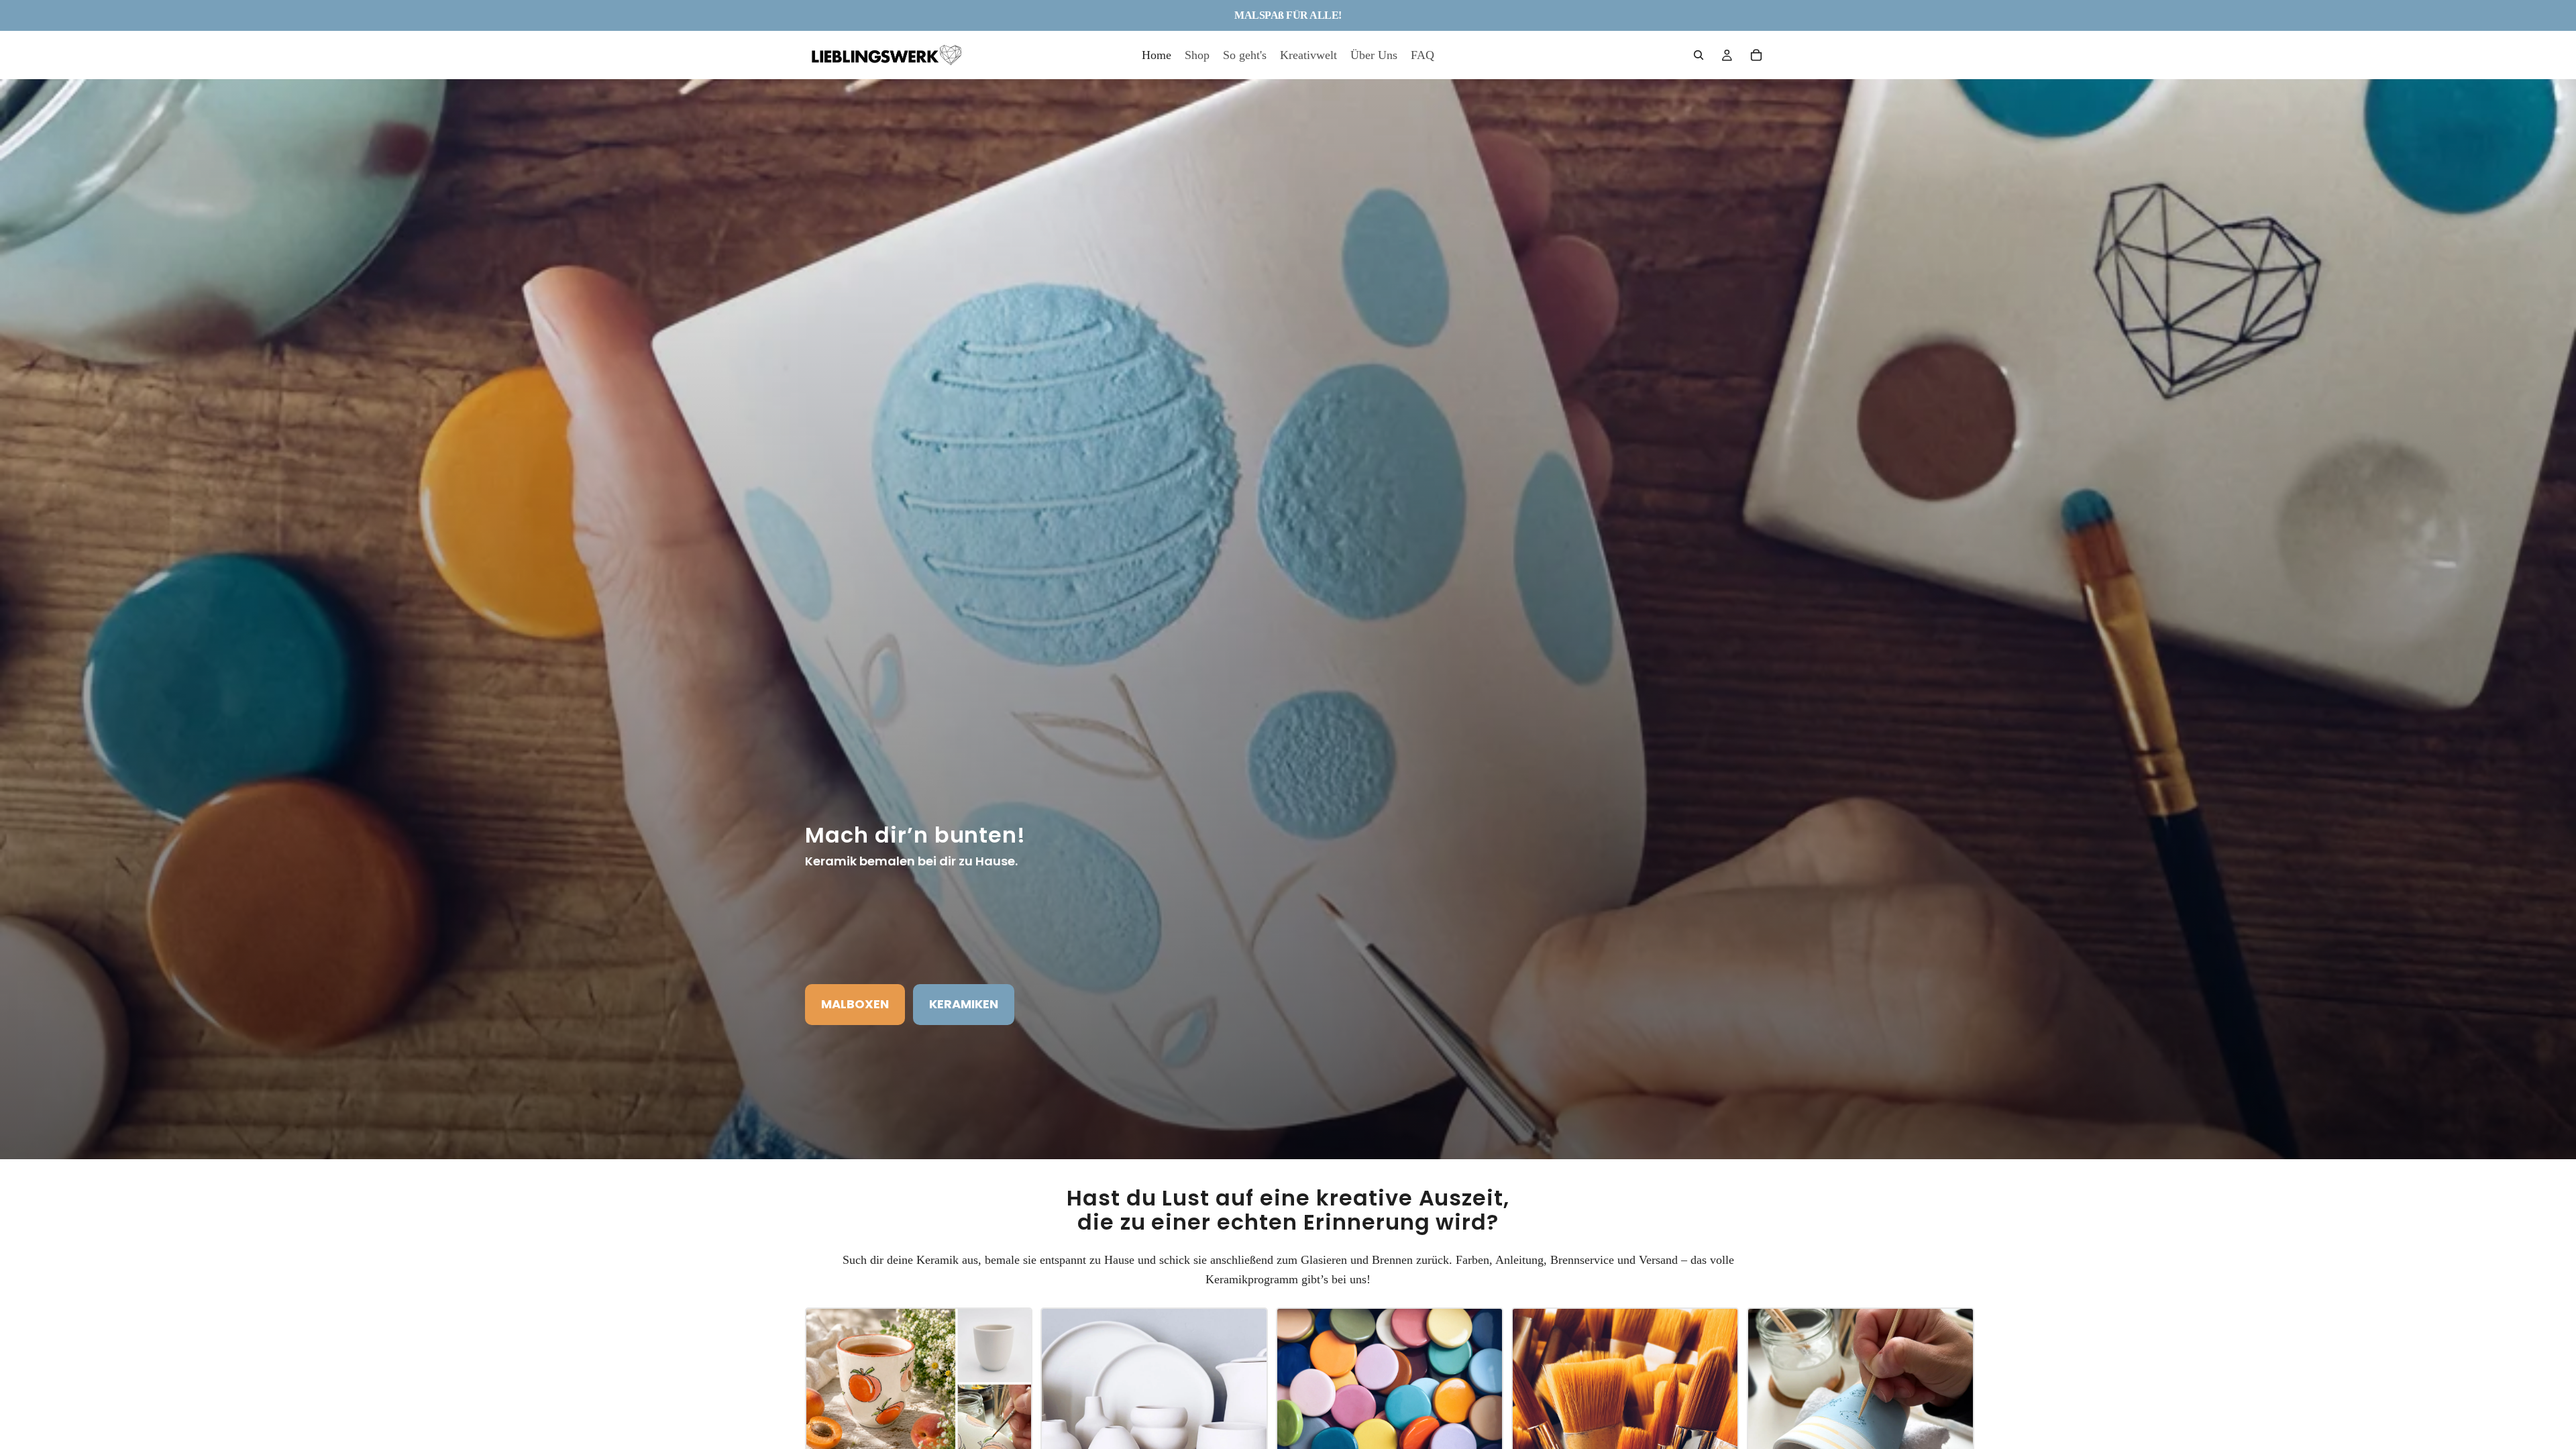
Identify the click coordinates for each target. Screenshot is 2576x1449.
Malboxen (855, 1004)
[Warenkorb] (1756, 55)
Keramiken (964, 1004)
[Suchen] (1699, 55)
